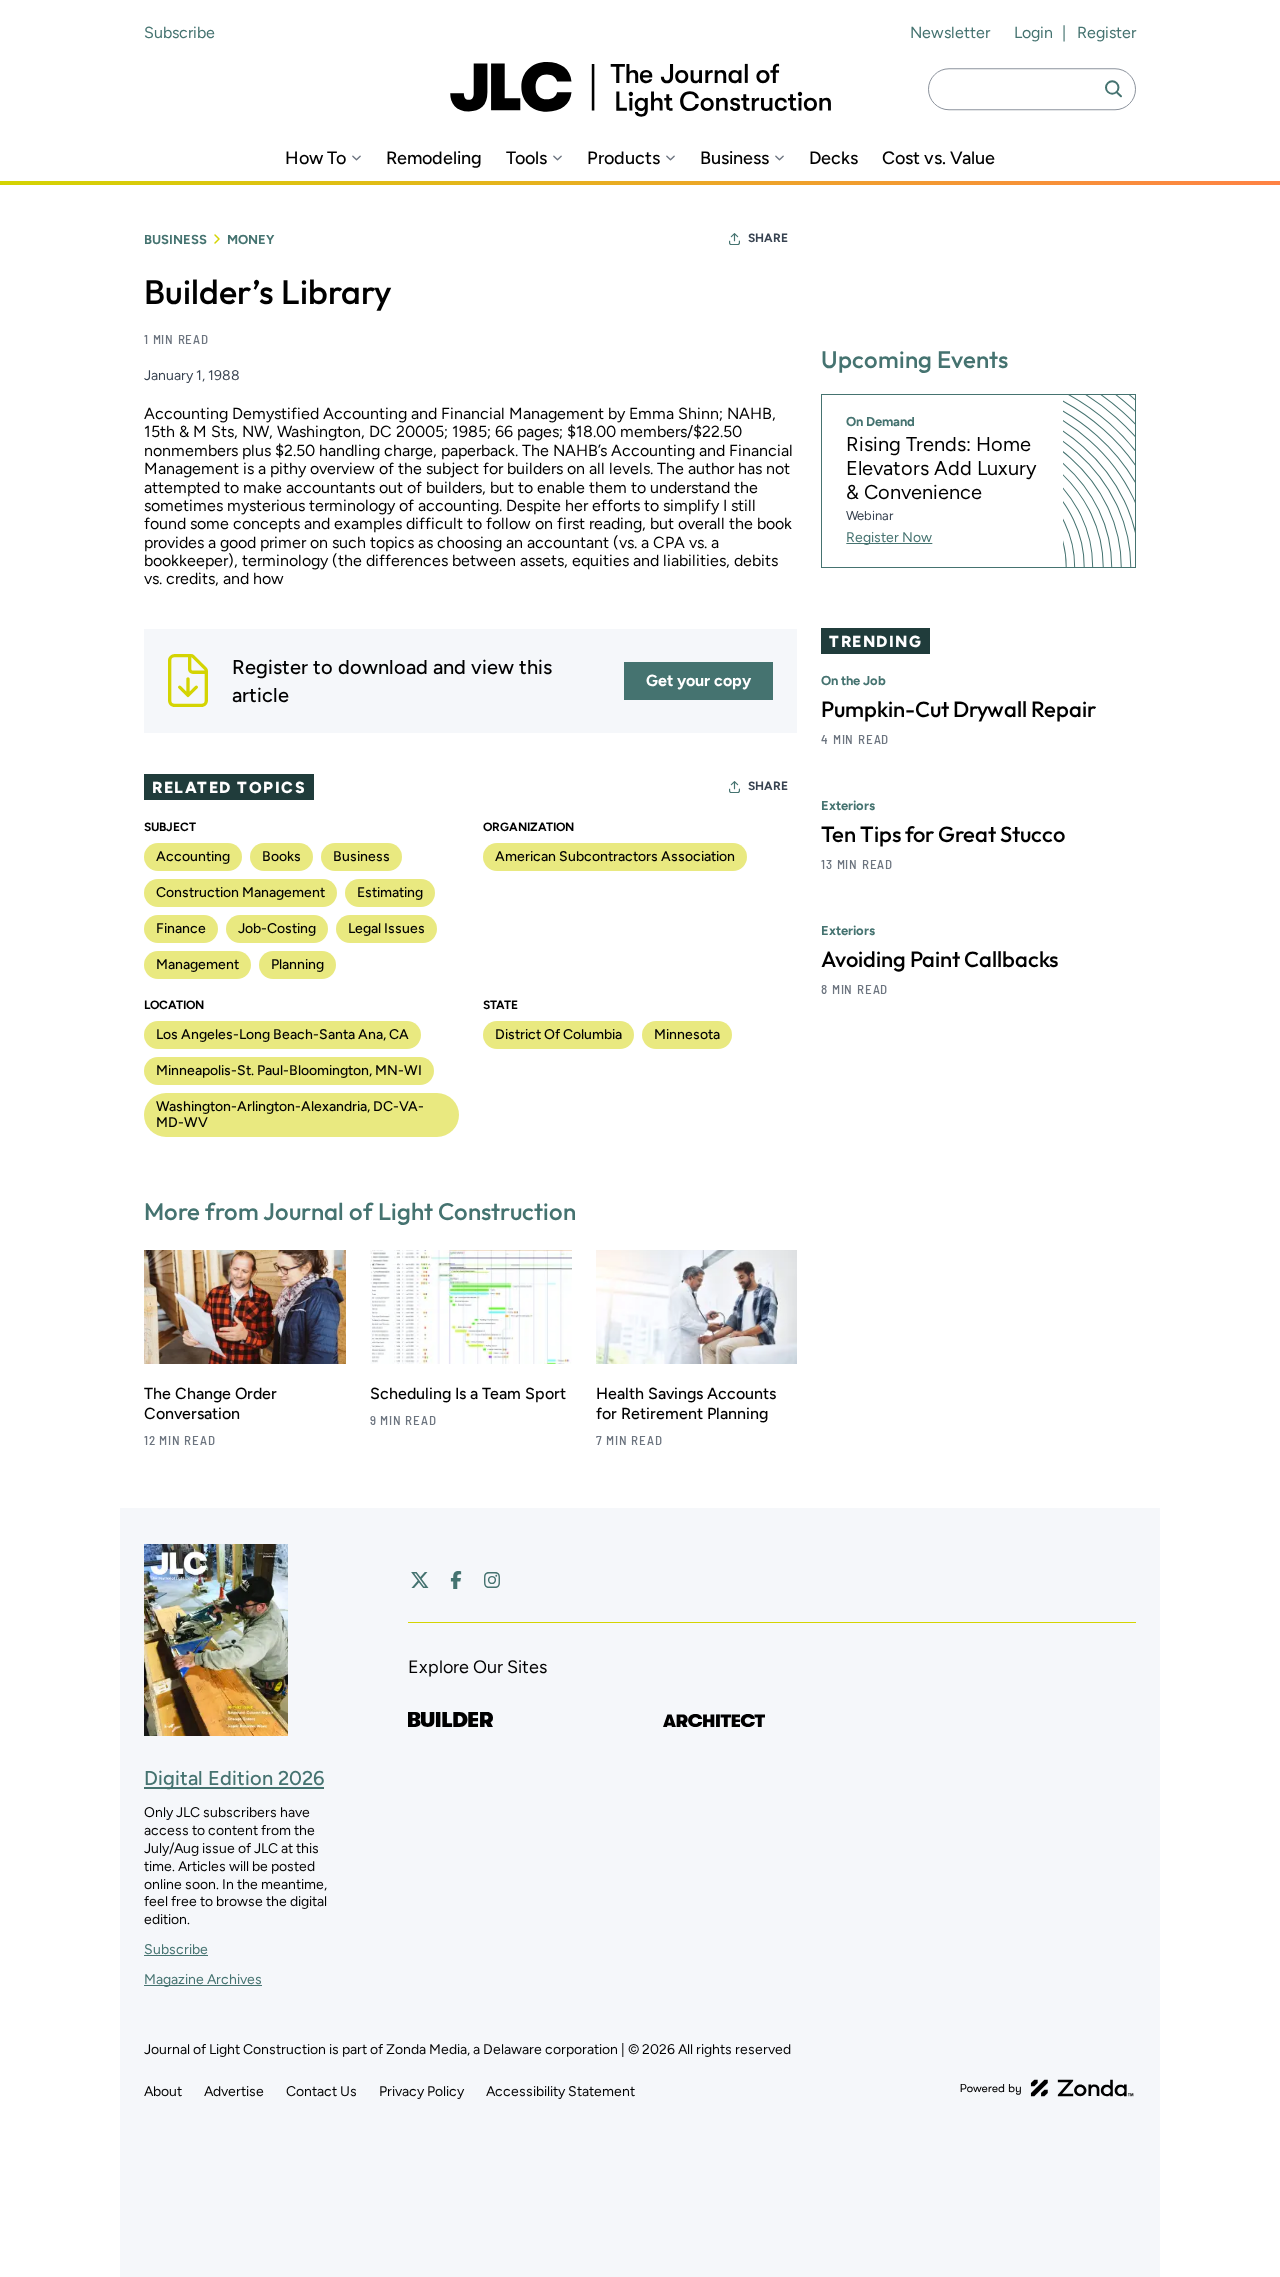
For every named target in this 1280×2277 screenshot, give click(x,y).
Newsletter (950, 32)
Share (768, 238)
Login (1033, 32)
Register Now (889, 537)
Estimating (390, 892)
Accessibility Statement (560, 2091)
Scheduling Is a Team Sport (468, 1393)
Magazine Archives (203, 1979)
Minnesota (687, 1034)
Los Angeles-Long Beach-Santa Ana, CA (282, 1034)
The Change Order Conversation (210, 1403)
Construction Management (240, 892)
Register (1106, 32)
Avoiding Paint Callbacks (939, 959)
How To (315, 158)
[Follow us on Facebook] (456, 1580)
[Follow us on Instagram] (492, 1580)
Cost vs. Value (938, 158)
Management (197, 964)
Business (734, 158)
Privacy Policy (421, 2091)
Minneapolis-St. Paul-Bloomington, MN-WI (289, 1070)
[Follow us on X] (420, 1580)
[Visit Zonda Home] (1047, 2088)
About (163, 2091)
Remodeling (434, 158)
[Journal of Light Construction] (640, 89)
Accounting (193, 856)
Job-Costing (277, 928)
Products (623, 158)
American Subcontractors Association (615, 856)
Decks (833, 158)
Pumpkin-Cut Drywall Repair (958, 709)
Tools (526, 158)
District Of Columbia (558, 1034)
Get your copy (698, 680)
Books (281, 856)
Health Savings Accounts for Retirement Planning (686, 1403)
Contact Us (321, 2091)
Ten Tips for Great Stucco (943, 834)
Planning (297, 964)
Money (250, 239)
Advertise (234, 2091)
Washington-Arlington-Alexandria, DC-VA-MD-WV (290, 1114)
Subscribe (179, 32)
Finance (181, 928)
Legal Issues (386, 928)
